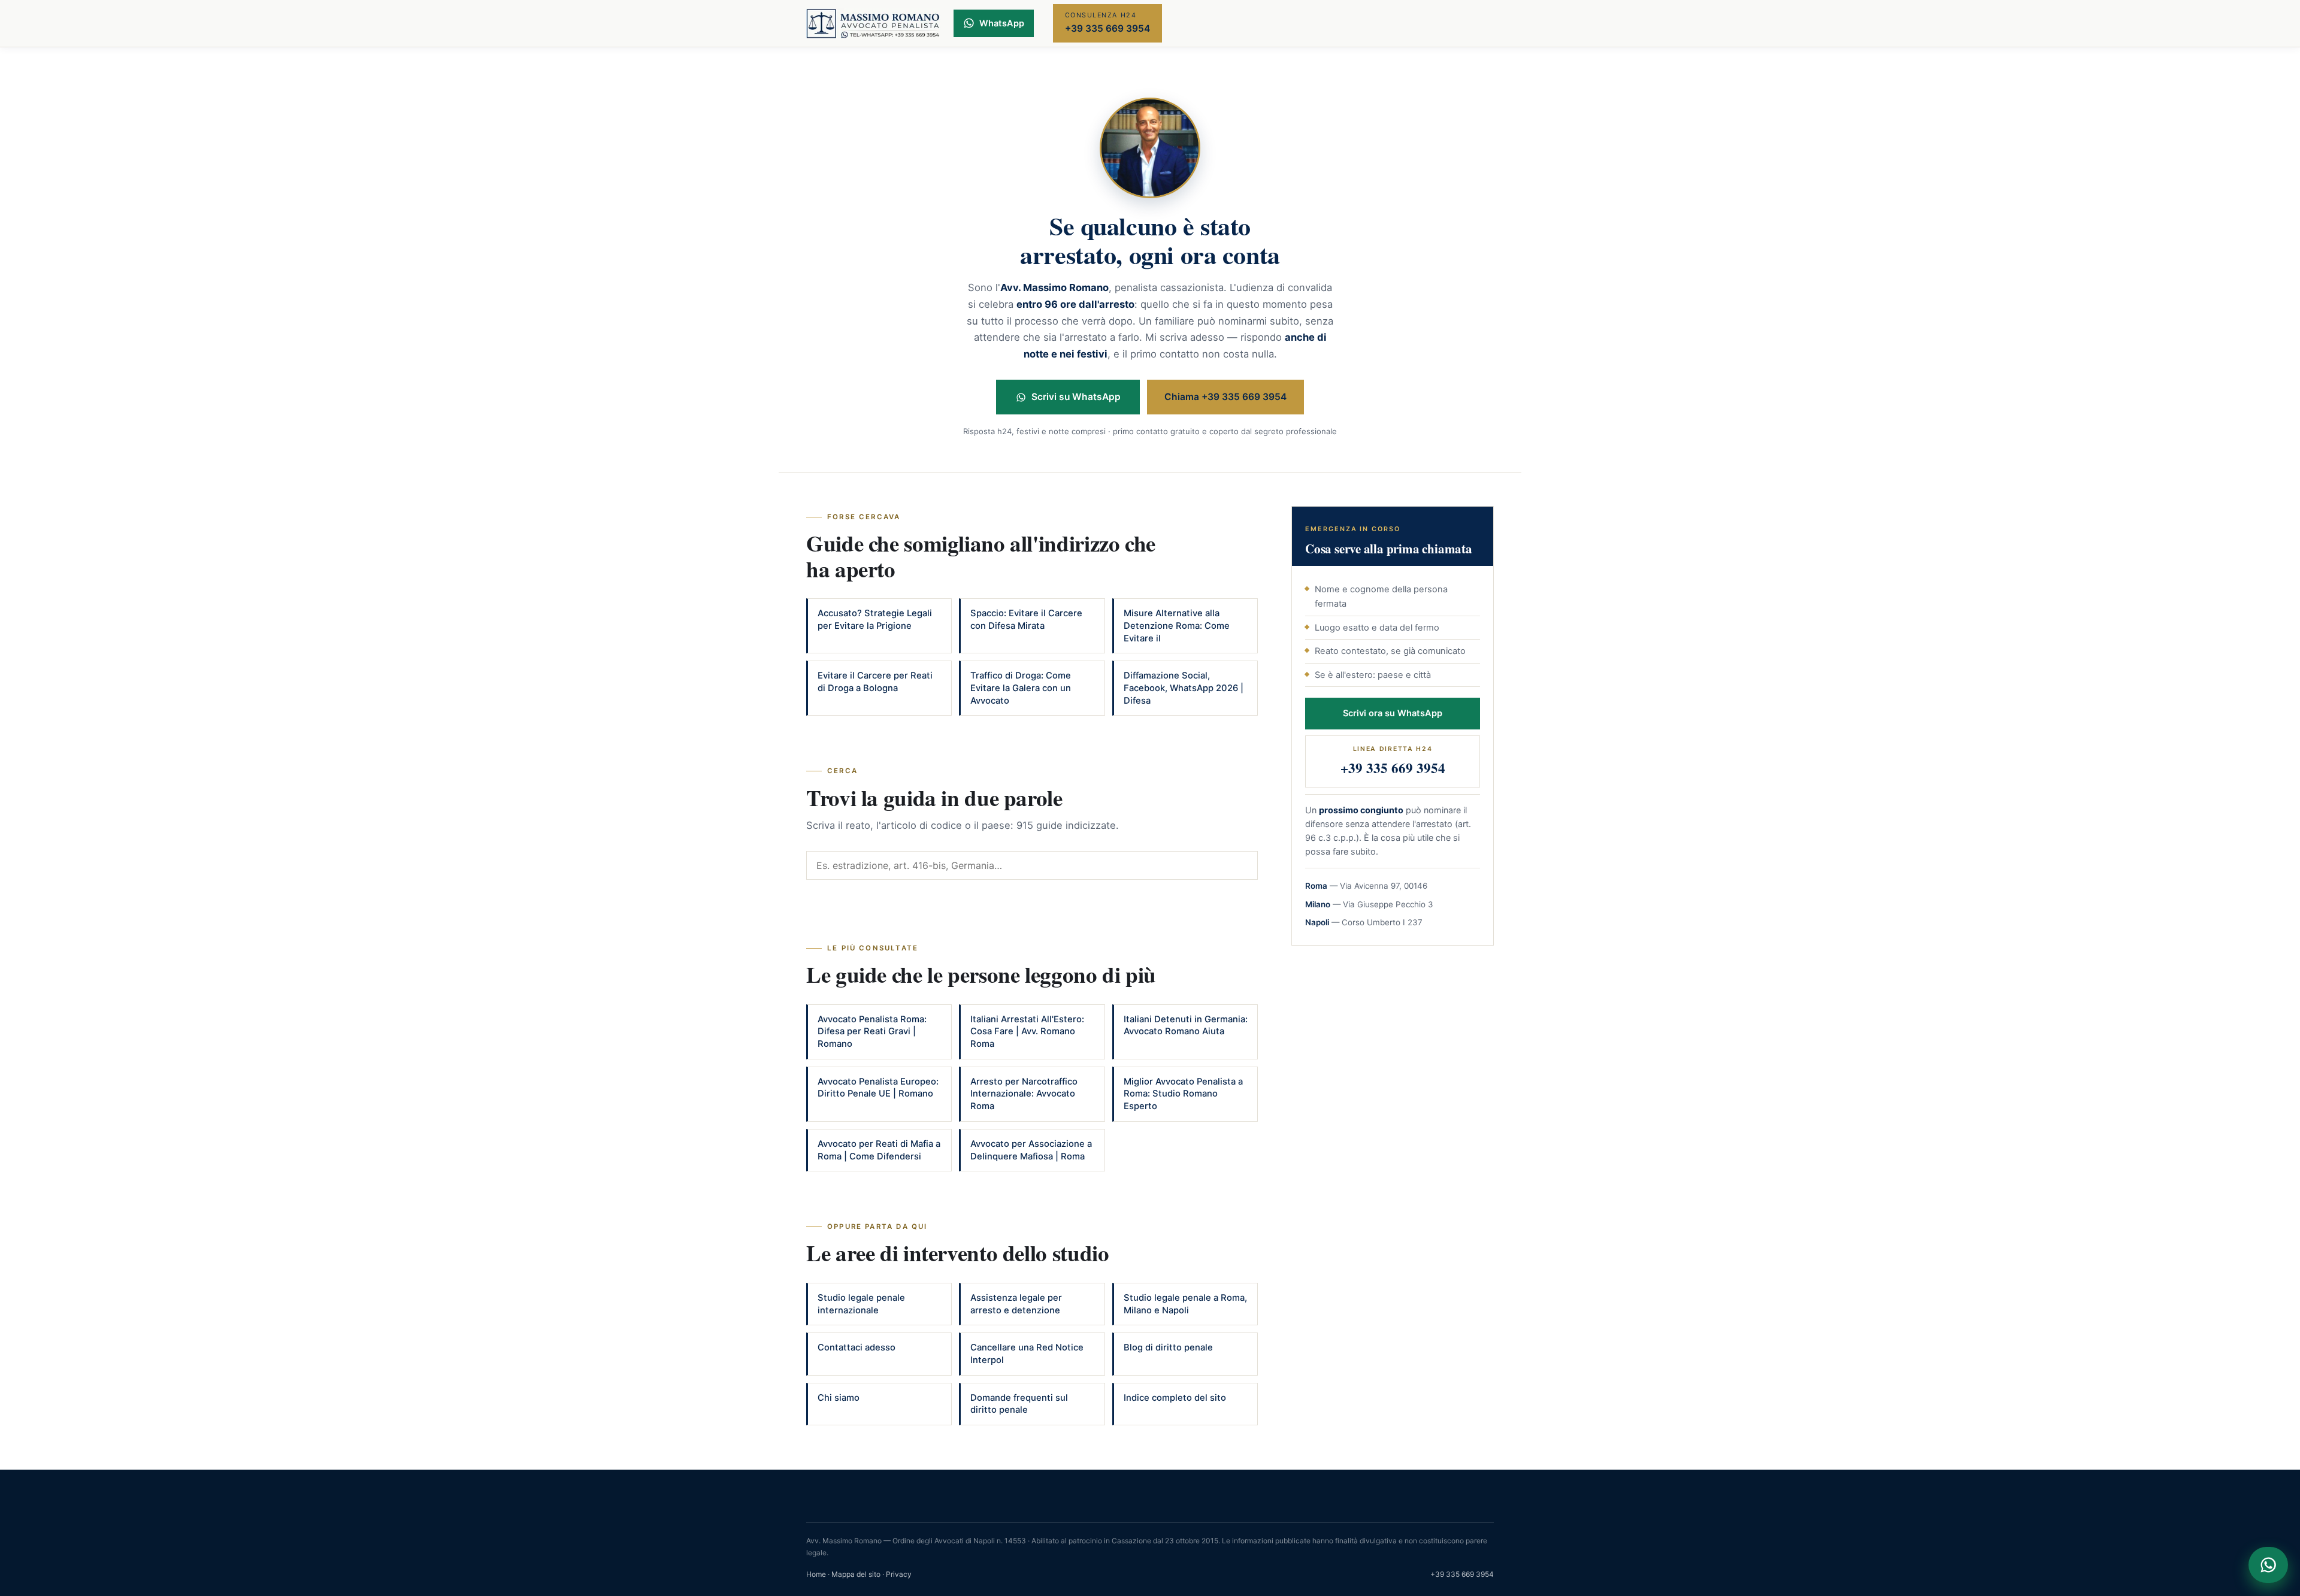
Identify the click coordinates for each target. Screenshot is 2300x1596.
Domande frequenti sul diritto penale (1019, 1404)
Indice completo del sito (1175, 1398)
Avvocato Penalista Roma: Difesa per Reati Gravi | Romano (872, 1032)
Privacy (899, 1574)
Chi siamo (839, 1398)
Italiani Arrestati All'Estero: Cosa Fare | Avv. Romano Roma (1027, 1032)
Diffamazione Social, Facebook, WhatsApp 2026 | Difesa (1184, 688)
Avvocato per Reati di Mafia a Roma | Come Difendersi (879, 1150)
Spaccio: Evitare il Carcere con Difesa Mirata (1026, 620)
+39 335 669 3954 (1462, 1574)
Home (816, 1574)
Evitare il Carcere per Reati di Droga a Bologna (875, 682)
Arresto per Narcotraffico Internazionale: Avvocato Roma (1024, 1094)
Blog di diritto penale (1168, 1347)
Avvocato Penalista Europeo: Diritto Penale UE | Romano (878, 1088)
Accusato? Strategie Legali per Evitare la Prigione (875, 620)
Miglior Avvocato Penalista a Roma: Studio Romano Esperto (1183, 1094)
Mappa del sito (856, 1574)
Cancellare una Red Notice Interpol (1027, 1354)
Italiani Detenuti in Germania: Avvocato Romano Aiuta (1186, 1026)
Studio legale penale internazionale (861, 1304)
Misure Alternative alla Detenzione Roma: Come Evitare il (1177, 626)
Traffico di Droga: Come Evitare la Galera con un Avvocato (1021, 688)
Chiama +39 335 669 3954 (1225, 397)
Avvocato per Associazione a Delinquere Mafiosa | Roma (1031, 1150)
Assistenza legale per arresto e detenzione (1016, 1304)
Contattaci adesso (857, 1347)
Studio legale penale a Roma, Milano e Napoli (1185, 1304)
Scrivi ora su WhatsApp (1393, 713)
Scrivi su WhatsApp (1076, 397)
